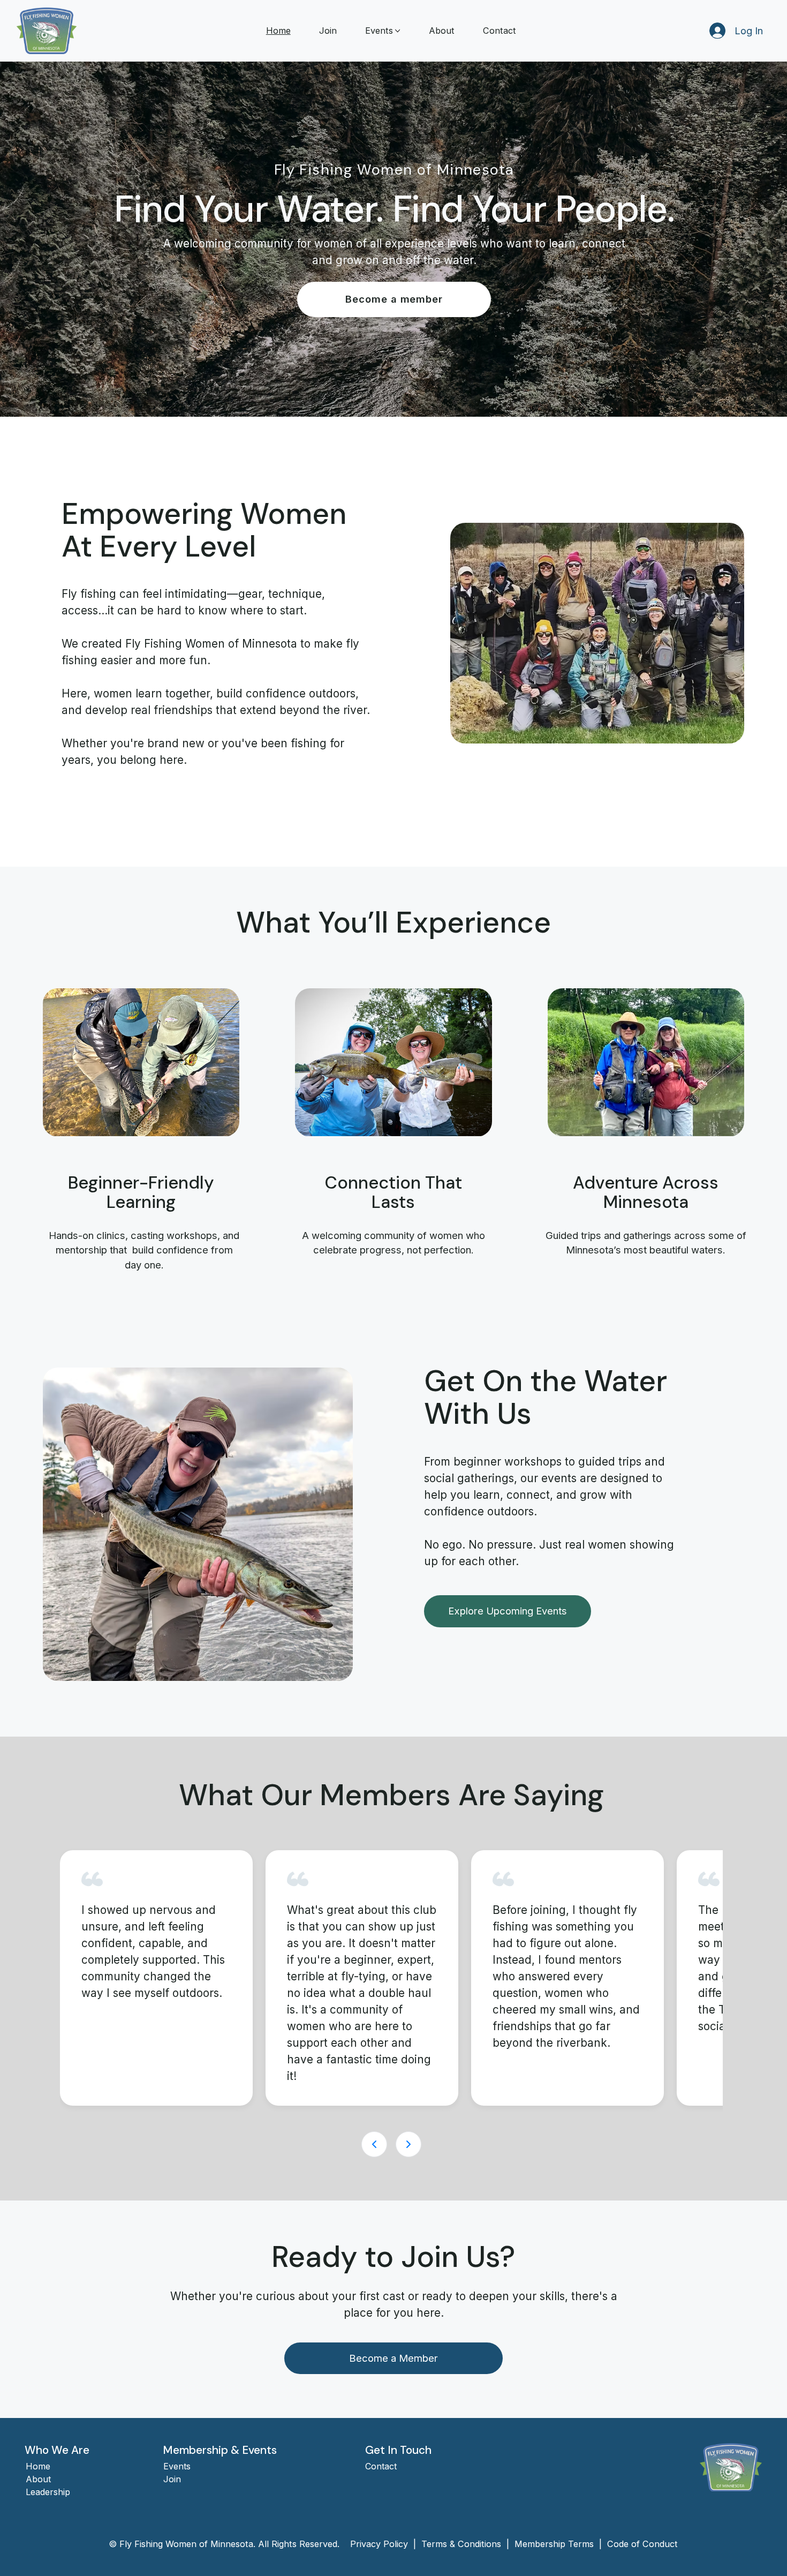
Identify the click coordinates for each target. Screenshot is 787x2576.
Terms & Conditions (461, 2544)
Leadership (48, 2492)
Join (172, 2479)
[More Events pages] (398, 31)
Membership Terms (554, 2544)
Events (177, 2466)
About (38, 2479)
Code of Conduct (642, 2544)
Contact (381, 2466)
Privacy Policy (380, 2544)
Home (38, 2466)
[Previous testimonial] (374, 2144)
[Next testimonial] (408, 2144)
